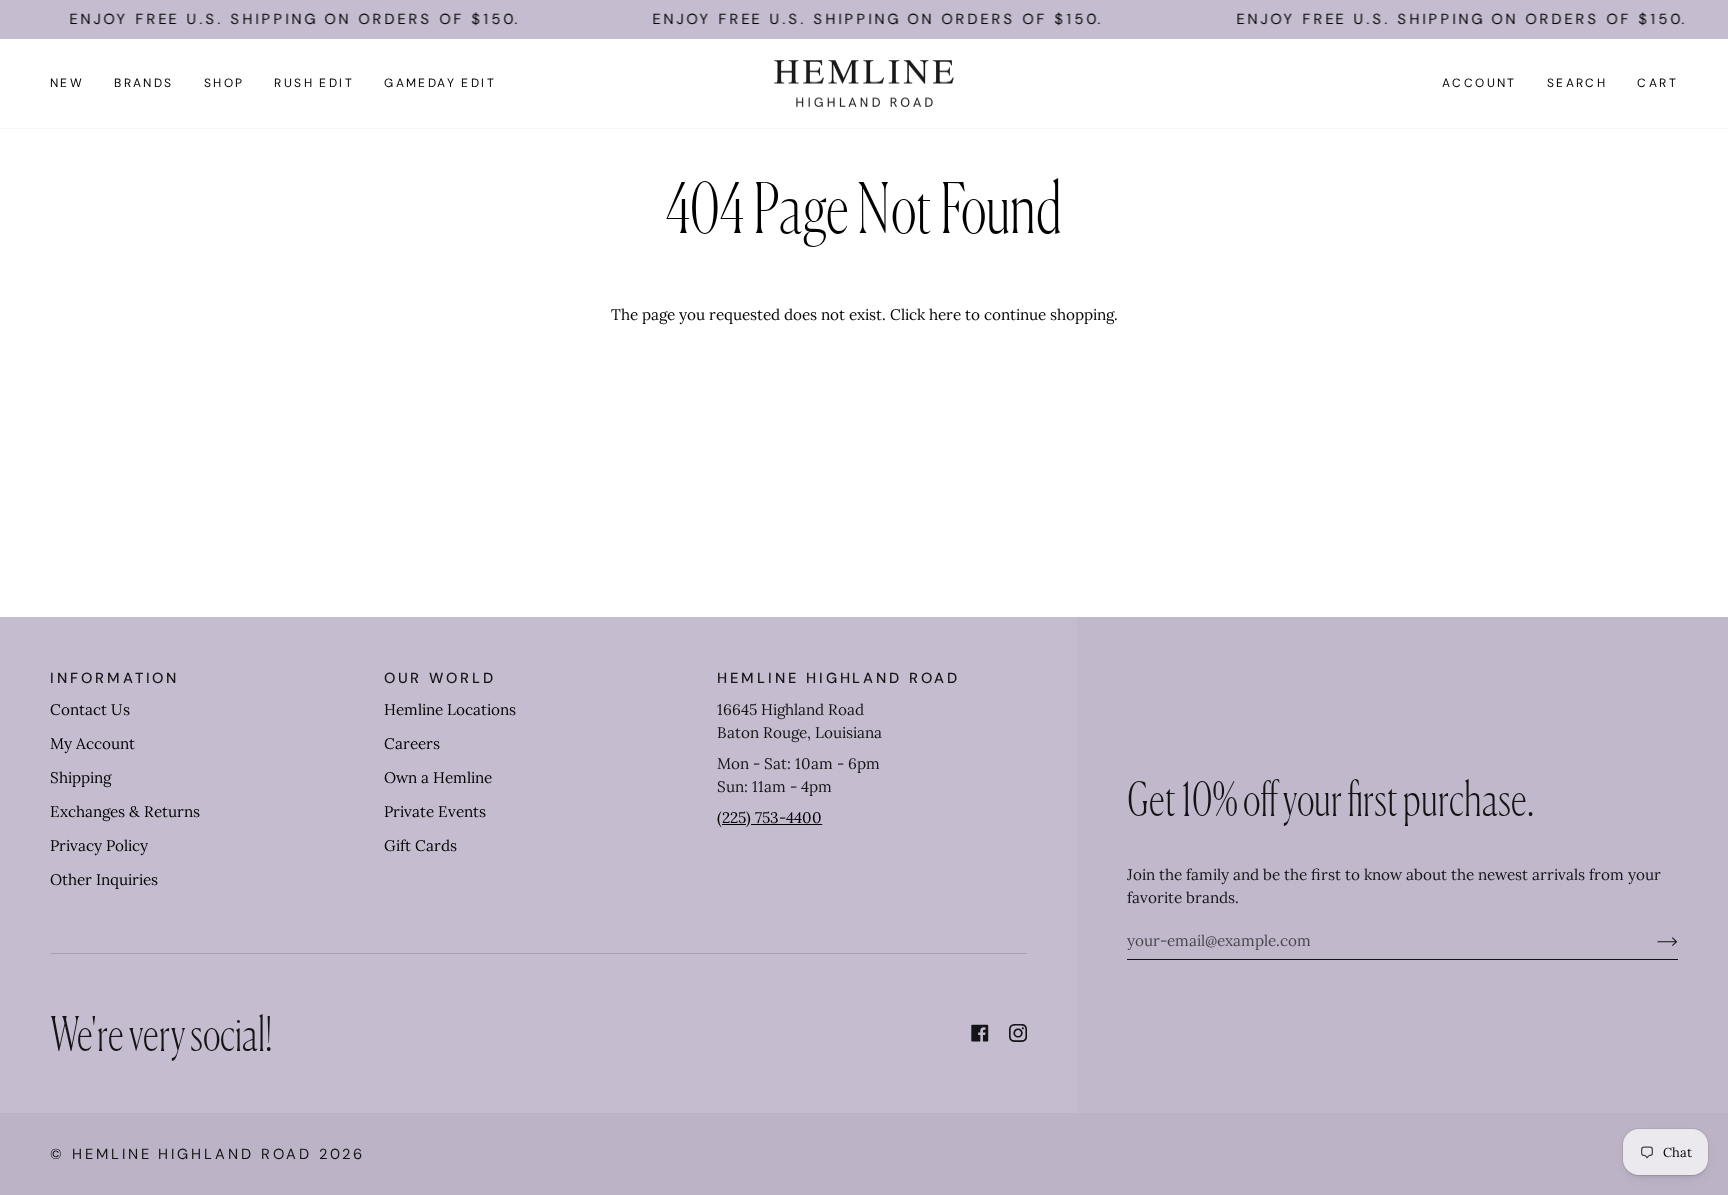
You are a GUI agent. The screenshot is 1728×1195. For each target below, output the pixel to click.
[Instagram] (1018, 1033)
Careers (412, 743)
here (945, 314)
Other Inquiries (104, 879)
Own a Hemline (438, 777)
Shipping (80, 777)
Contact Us (90, 709)
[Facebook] (980, 1033)
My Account (92, 743)
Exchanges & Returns (125, 811)
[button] (144, 84)
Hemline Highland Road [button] (838, 678)
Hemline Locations (450, 709)
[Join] (1651, 941)
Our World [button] (440, 678)
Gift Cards (420, 845)
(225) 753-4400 (769, 817)
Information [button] (114, 678)
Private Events (435, 811)
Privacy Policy (99, 845)
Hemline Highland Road (192, 1154)
